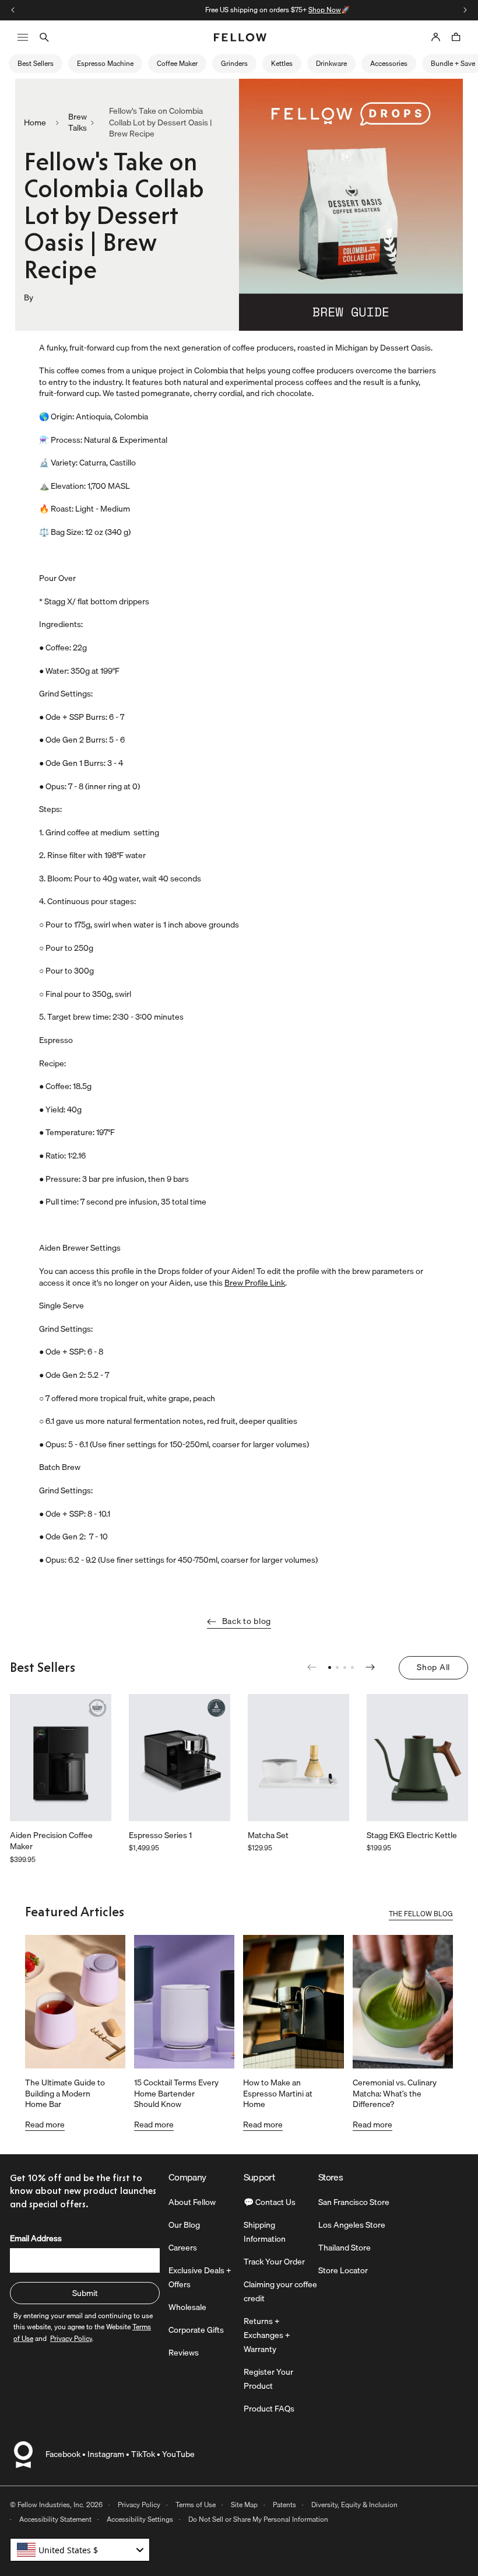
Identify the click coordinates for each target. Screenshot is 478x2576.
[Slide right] (465, 10)
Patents (284, 2505)
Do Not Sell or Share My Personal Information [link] (258, 2519)
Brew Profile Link (255, 1283)
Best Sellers (36, 63)
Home (35, 123)
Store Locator (343, 2270)
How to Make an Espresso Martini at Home (278, 2093)
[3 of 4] (345, 1667)
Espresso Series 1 (160, 1836)
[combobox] (80, 2550)
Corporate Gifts (196, 2330)
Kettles (282, 63)
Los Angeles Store (352, 2225)
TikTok (143, 2454)
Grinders (234, 63)
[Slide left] (13, 10)
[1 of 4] (330, 1667)
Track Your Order (274, 2262)
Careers (183, 2248)
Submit (85, 2293)
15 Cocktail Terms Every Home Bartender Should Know (176, 2093)
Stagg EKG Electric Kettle (412, 1836)
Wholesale (187, 2307)
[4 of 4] (352, 1667)
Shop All (433, 1667)
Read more (45, 2124)
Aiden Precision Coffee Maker (51, 1841)
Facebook (63, 2454)
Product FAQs (269, 2409)
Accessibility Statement (55, 2519)
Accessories (389, 63)
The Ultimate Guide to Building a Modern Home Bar (65, 2093)
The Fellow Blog (421, 1915)
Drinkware (331, 63)
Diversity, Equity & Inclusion (354, 2505)
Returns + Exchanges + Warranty (267, 2335)
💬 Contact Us (270, 2202)
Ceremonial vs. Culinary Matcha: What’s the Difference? (395, 2093)
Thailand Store (345, 2248)
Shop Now (286, 10)
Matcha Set (268, 1836)
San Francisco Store (354, 2202)
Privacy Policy (139, 2505)
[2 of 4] (337, 1667)
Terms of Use (196, 2505)
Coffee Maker (177, 63)
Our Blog (184, 2225)
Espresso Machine (105, 63)
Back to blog (247, 1621)
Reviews (184, 2353)
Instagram (106, 2454)
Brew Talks (78, 123)
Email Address (36, 2238)
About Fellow (192, 2202)
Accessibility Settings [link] (140, 2519)
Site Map (244, 2505)
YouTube (178, 2454)
